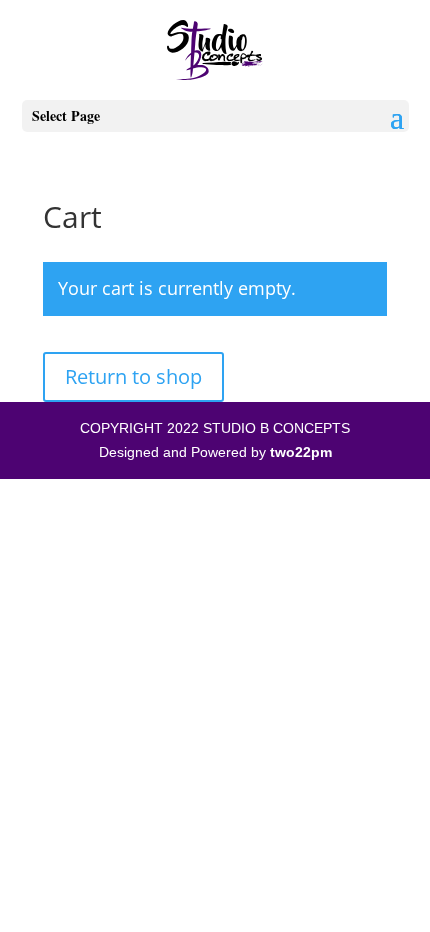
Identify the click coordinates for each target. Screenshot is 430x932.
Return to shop (133, 376)
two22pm (301, 452)
